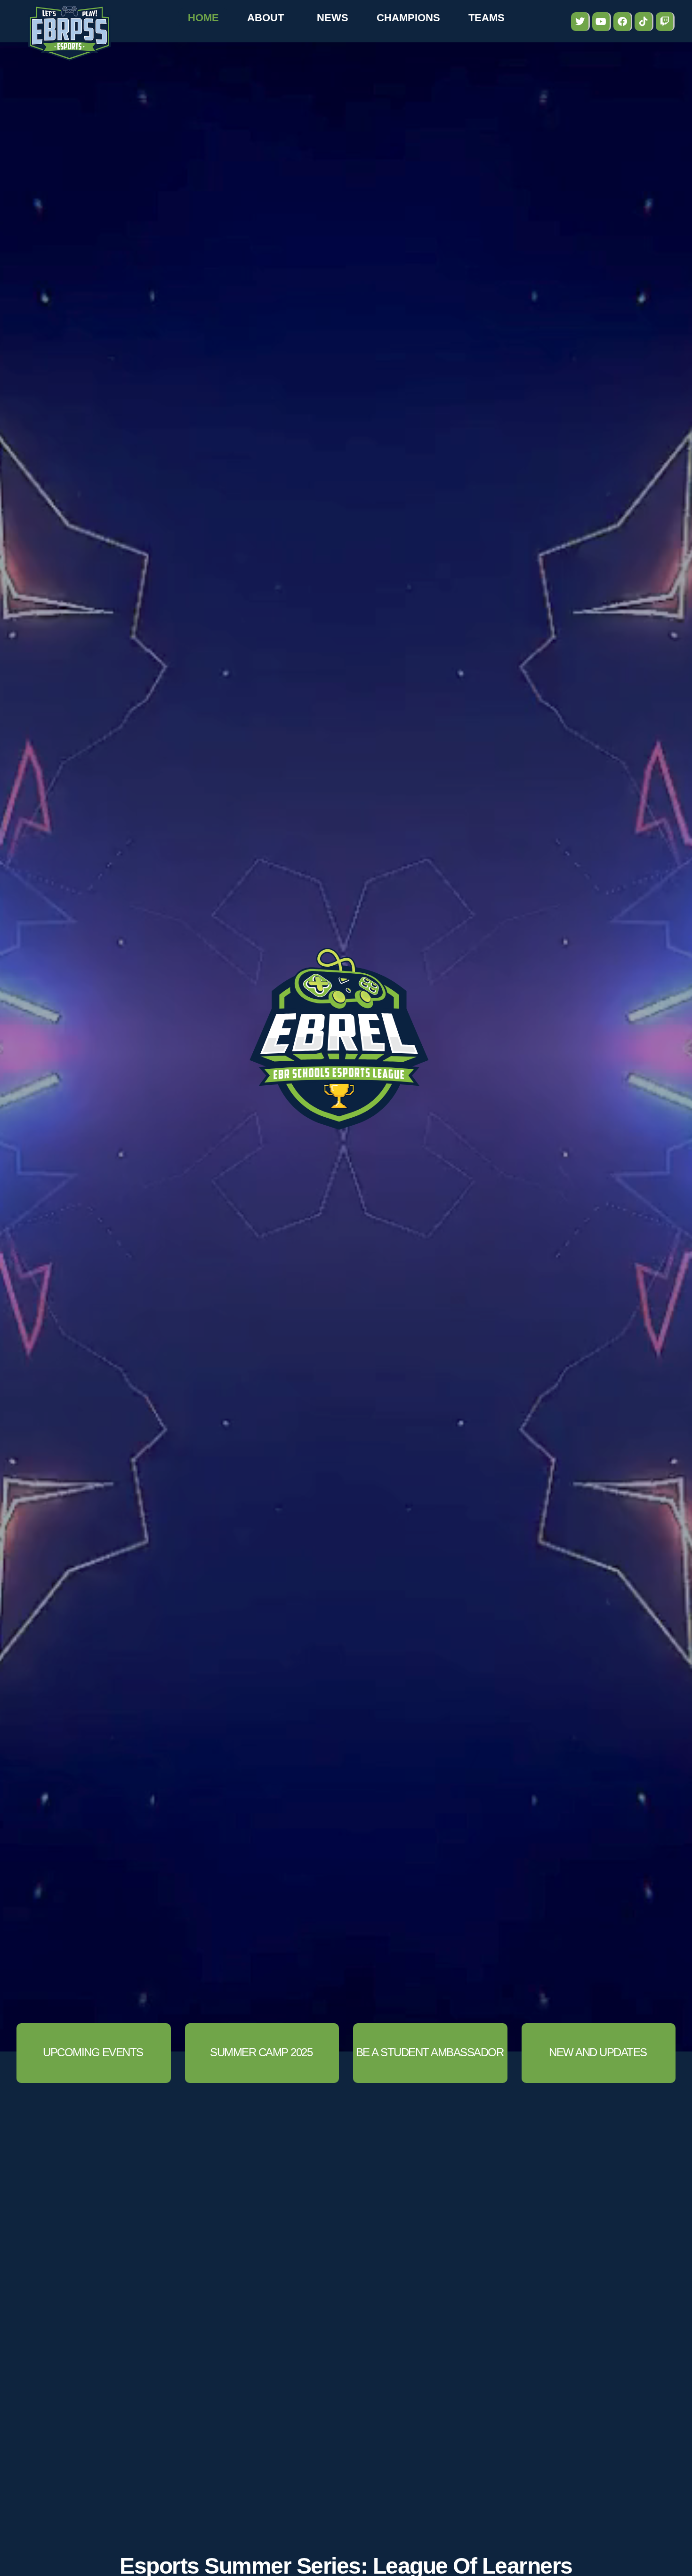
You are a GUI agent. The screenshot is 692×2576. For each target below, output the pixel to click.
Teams (487, 18)
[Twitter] (580, 22)
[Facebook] (623, 22)
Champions (408, 18)
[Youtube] (602, 22)
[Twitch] (665, 22)
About (266, 18)
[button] (262, 2053)
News (333, 18)
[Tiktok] (644, 22)
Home (203, 18)
